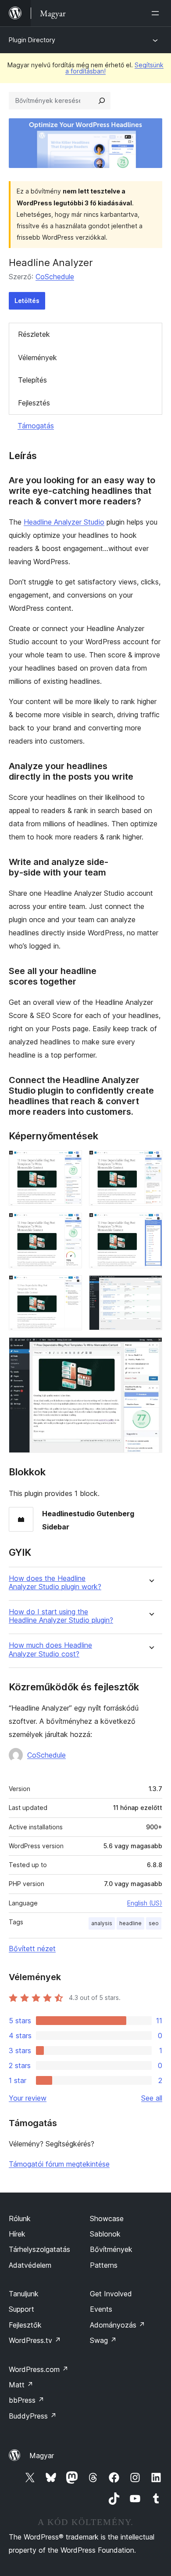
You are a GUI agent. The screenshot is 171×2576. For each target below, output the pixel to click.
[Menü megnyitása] (157, 13)
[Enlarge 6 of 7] (150, 1287)
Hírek (17, 2234)
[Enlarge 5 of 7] (70, 1287)
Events (101, 2309)
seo (154, 1923)
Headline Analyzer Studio (64, 522)
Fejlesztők (25, 2325)
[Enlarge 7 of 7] (150, 1349)
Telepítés (32, 380)
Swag (103, 2340)
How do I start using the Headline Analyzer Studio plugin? (61, 1616)
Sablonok (105, 2234)
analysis (102, 1923)
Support (21, 2309)
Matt (21, 2385)
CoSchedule (55, 277)
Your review (28, 2098)
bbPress (27, 2400)
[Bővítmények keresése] (102, 101)
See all (152, 2098)
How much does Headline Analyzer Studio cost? (50, 1649)
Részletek (34, 334)
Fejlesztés (34, 403)
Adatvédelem (30, 2265)
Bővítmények (111, 2249)
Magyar (42, 2456)
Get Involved (111, 2294)
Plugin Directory (32, 40)
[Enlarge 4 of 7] (150, 1225)
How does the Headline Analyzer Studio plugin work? (55, 1583)
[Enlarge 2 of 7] (150, 1162)
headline (130, 1923)
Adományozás (118, 2325)
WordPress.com (39, 2369)
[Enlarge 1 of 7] (70, 1162)
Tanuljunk (24, 2294)
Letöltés (27, 301)
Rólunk (20, 2218)
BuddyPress (33, 2416)
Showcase (107, 2218)
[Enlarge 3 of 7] (70, 1225)
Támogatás (36, 426)
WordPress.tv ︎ (35, 2340)
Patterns (104, 2265)
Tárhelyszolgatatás (39, 2249)
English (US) (145, 1903)
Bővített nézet (32, 1948)
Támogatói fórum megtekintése (59, 2164)
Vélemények (37, 358)
